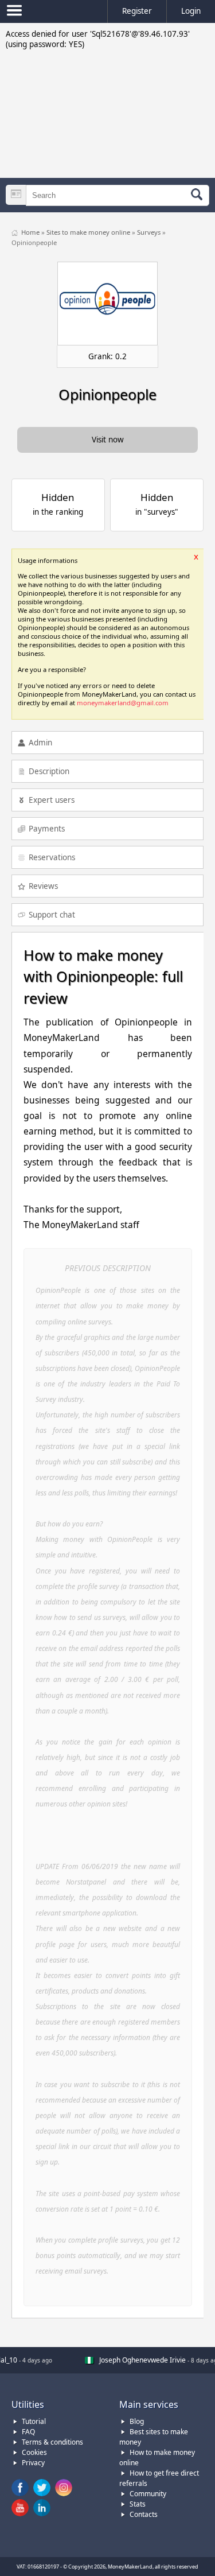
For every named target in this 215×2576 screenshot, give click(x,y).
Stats (138, 2504)
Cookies (34, 2452)
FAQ (28, 2432)
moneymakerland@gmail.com (123, 703)
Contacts (144, 2514)
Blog (137, 2421)
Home (31, 232)
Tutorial (34, 2421)
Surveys (150, 232)
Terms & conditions (52, 2442)
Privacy (33, 2463)
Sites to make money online (89, 232)
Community (148, 2494)
